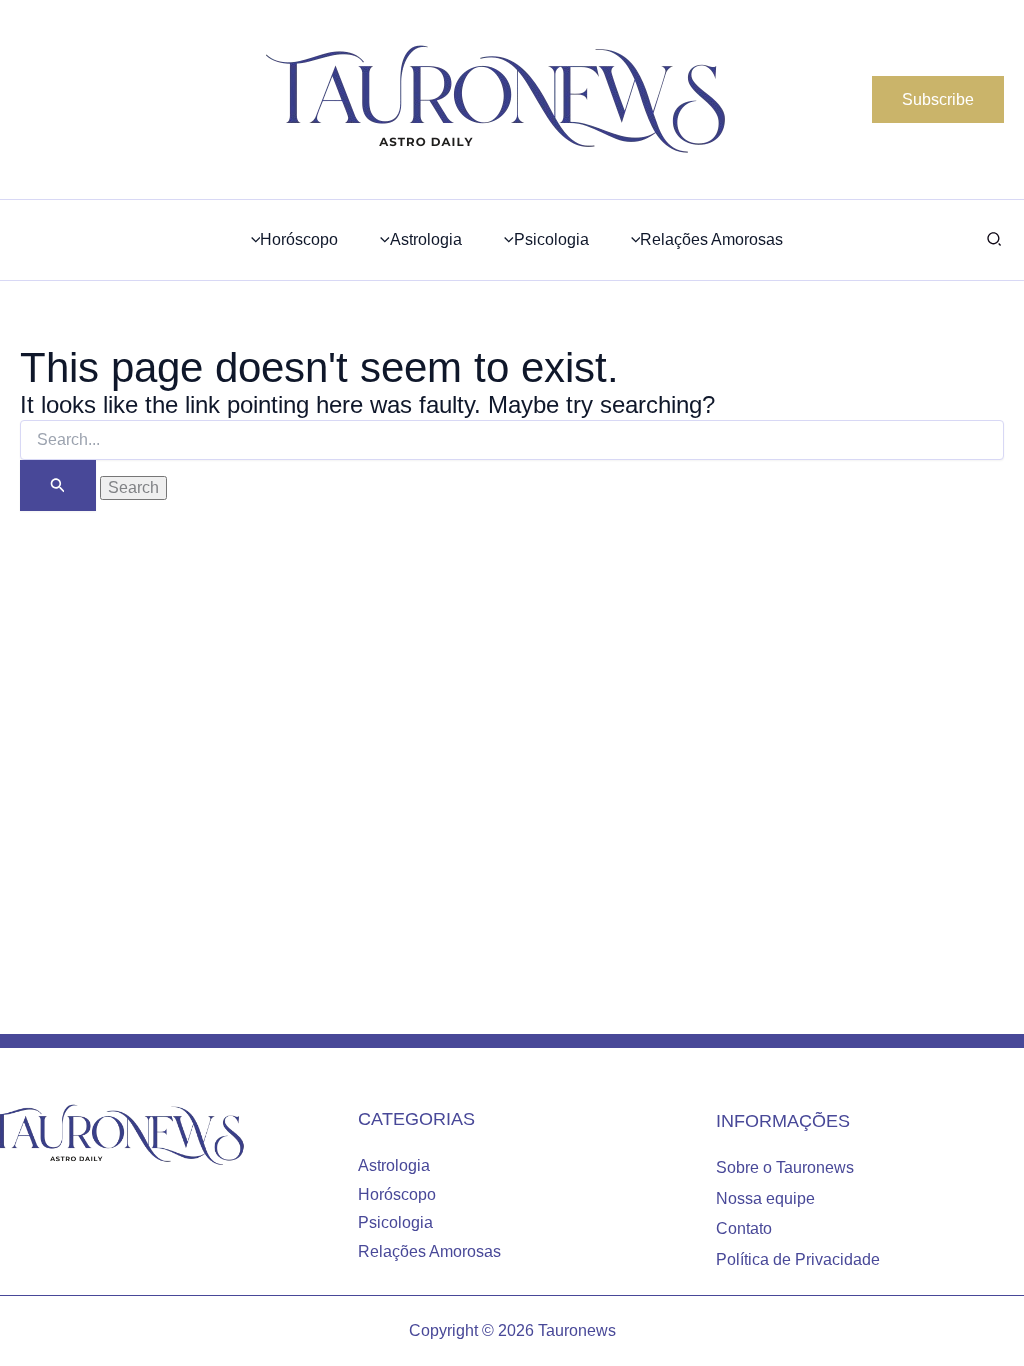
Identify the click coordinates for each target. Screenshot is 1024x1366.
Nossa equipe (765, 1198)
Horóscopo (397, 1194)
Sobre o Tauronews (785, 1167)
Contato (744, 1228)
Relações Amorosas (429, 1251)
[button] (938, 100)
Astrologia (394, 1165)
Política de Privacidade (798, 1259)
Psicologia (395, 1222)
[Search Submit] (58, 485)
